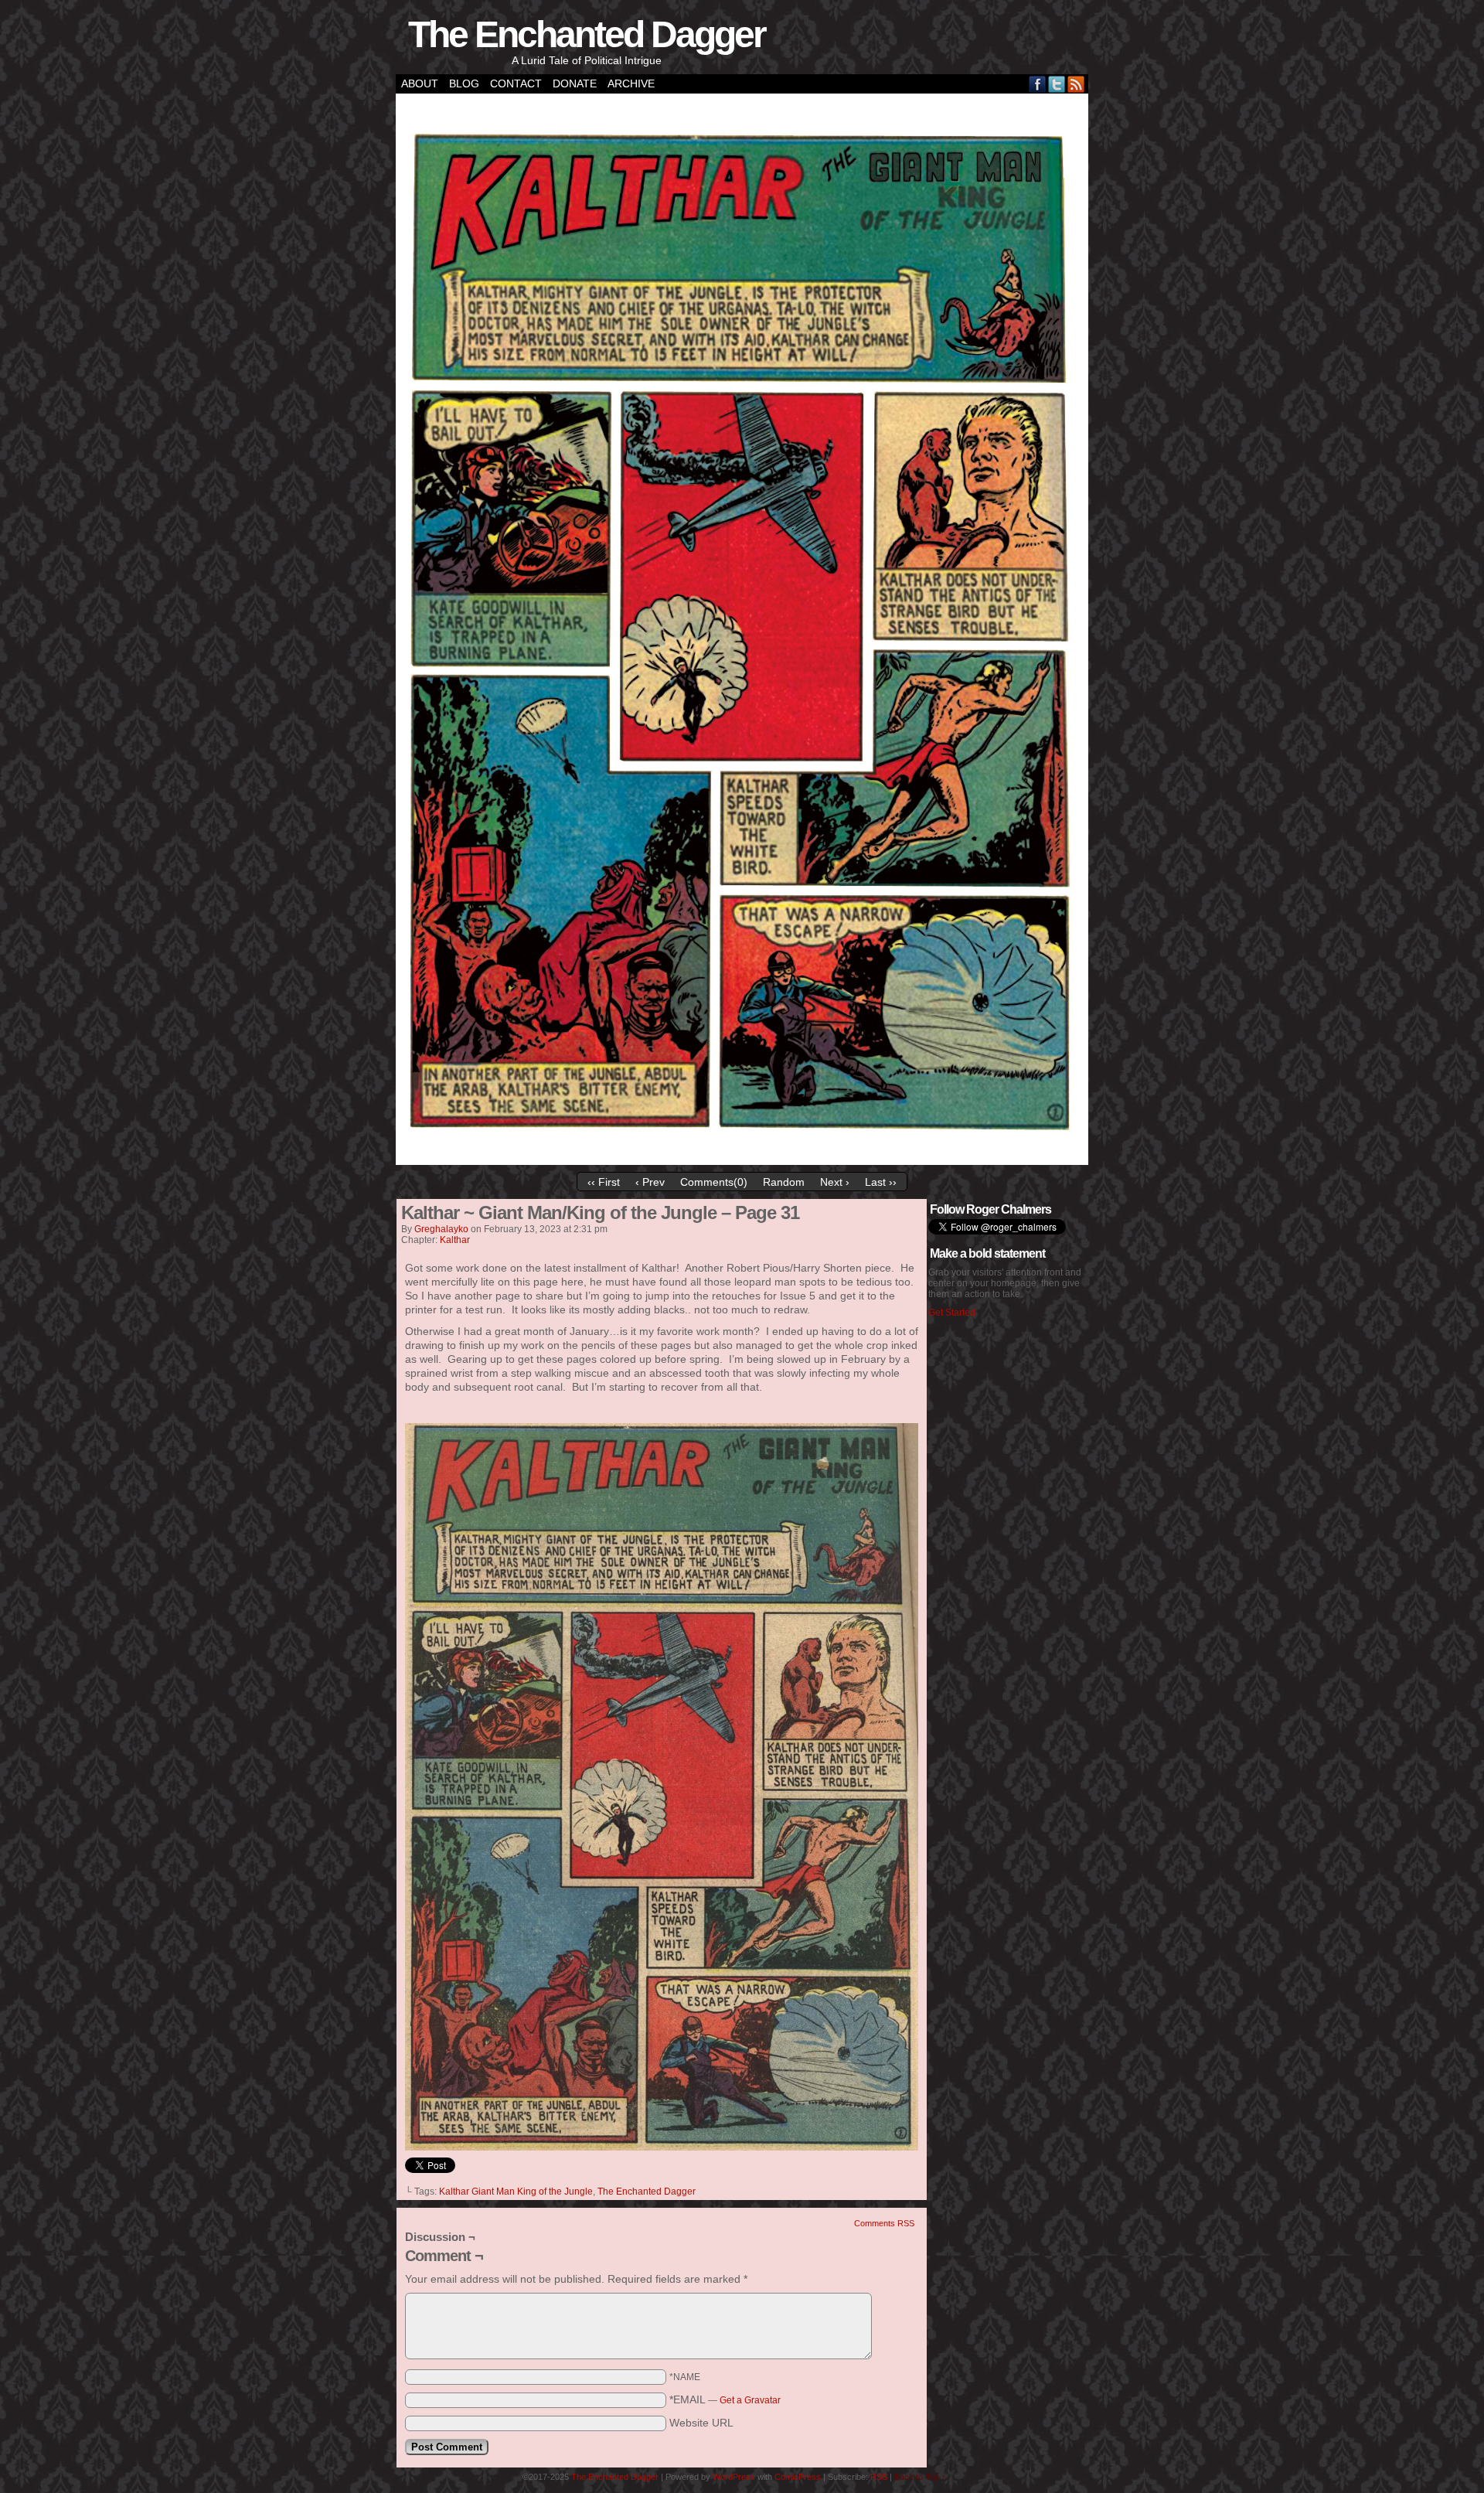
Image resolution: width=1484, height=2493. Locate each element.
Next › (835, 1182)
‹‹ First (604, 1182)
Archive (631, 83)
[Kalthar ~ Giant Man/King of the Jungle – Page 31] (742, 1161)
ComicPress (798, 2477)
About (420, 83)
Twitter (1057, 84)
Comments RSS (884, 2223)
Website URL (701, 2423)
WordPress (734, 2477)
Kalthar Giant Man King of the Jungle (516, 2192)
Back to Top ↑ (920, 2477)
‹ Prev (650, 1182)
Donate (575, 83)
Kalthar (455, 1240)
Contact (516, 83)
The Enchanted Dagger (587, 34)
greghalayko (441, 1229)
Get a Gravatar (750, 2400)
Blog (464, 83)
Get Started (952, 1313)
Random (784, 1182)
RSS (1076, 84)
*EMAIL (725, 2399)
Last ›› (881, 1182)
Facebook (1038, 84)
